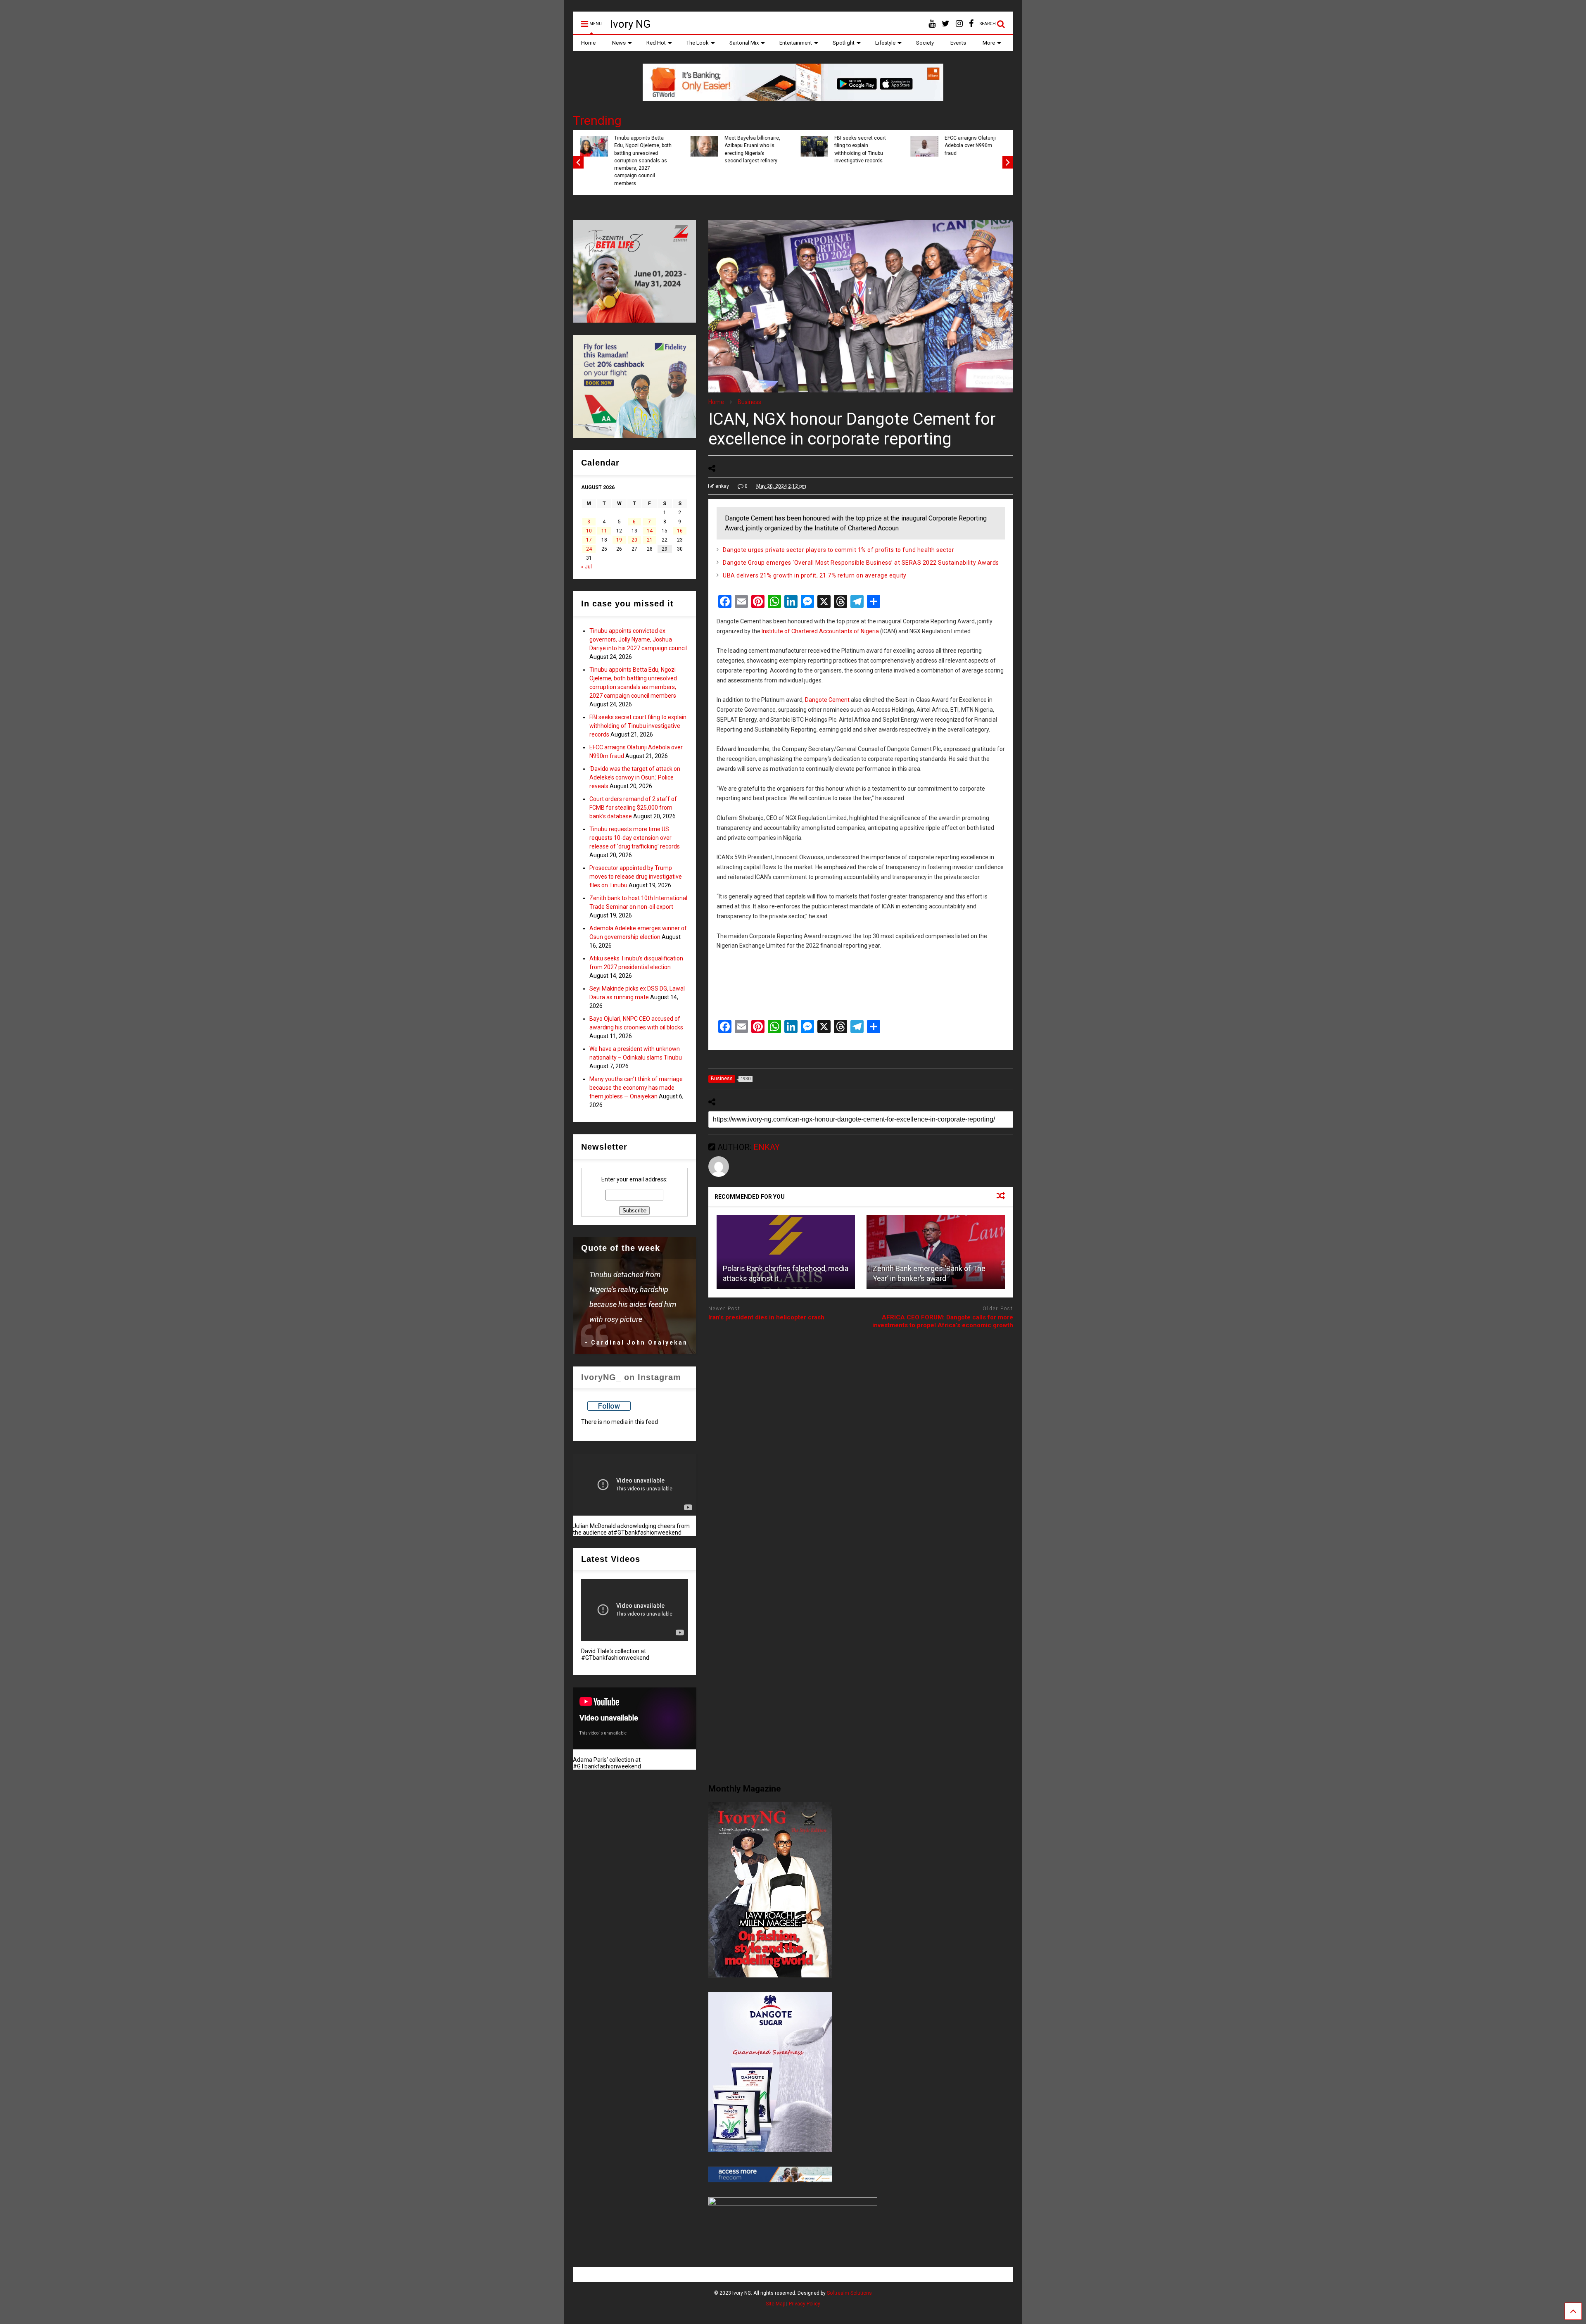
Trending (597, 120)
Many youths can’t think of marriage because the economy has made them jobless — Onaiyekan (636, 1088)
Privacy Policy (805, 2304)
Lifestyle (885, 43)
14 (650, 531)
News (619, 43)
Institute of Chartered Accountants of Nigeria (820, 631)
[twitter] (946, 24)
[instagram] (959, 24)
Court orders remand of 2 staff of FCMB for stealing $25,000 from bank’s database (972, 149)
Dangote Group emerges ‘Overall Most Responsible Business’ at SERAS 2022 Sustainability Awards (861, 563)
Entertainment (796, 43)
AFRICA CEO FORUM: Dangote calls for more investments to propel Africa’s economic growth (943, 1321)
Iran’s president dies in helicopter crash (766, 1317)
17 (589, 540)
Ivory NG (630, 24)
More (989, 43)
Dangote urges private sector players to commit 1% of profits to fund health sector (838, 550)
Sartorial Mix (744, 43)
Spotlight (844, 43)
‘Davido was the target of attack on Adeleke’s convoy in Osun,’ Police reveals (862, 149)
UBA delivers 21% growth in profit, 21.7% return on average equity (815, 575)
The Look (698, 43)
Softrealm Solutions (849, 2293)
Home (588, 43)
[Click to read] (786, 1252)
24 (589, 549)
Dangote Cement (827, 700)
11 (604, 531)
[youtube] (932, 24)
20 (634, 540)
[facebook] (971, 24)
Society (925, 43)
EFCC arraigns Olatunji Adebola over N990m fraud (748, 146)
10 (589, 531)
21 (650, 540)
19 (619, 540)
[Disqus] (861, 1440)
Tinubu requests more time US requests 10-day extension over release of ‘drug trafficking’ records (635, 838)
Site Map (775, 2304)
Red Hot (656, 43)
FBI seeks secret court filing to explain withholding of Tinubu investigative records (639, 149)
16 (680, 531)
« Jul (586, 567)
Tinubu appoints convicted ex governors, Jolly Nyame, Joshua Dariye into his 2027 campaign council (638, 639)
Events (958, 43)
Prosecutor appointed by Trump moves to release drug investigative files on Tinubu (636, 877)
